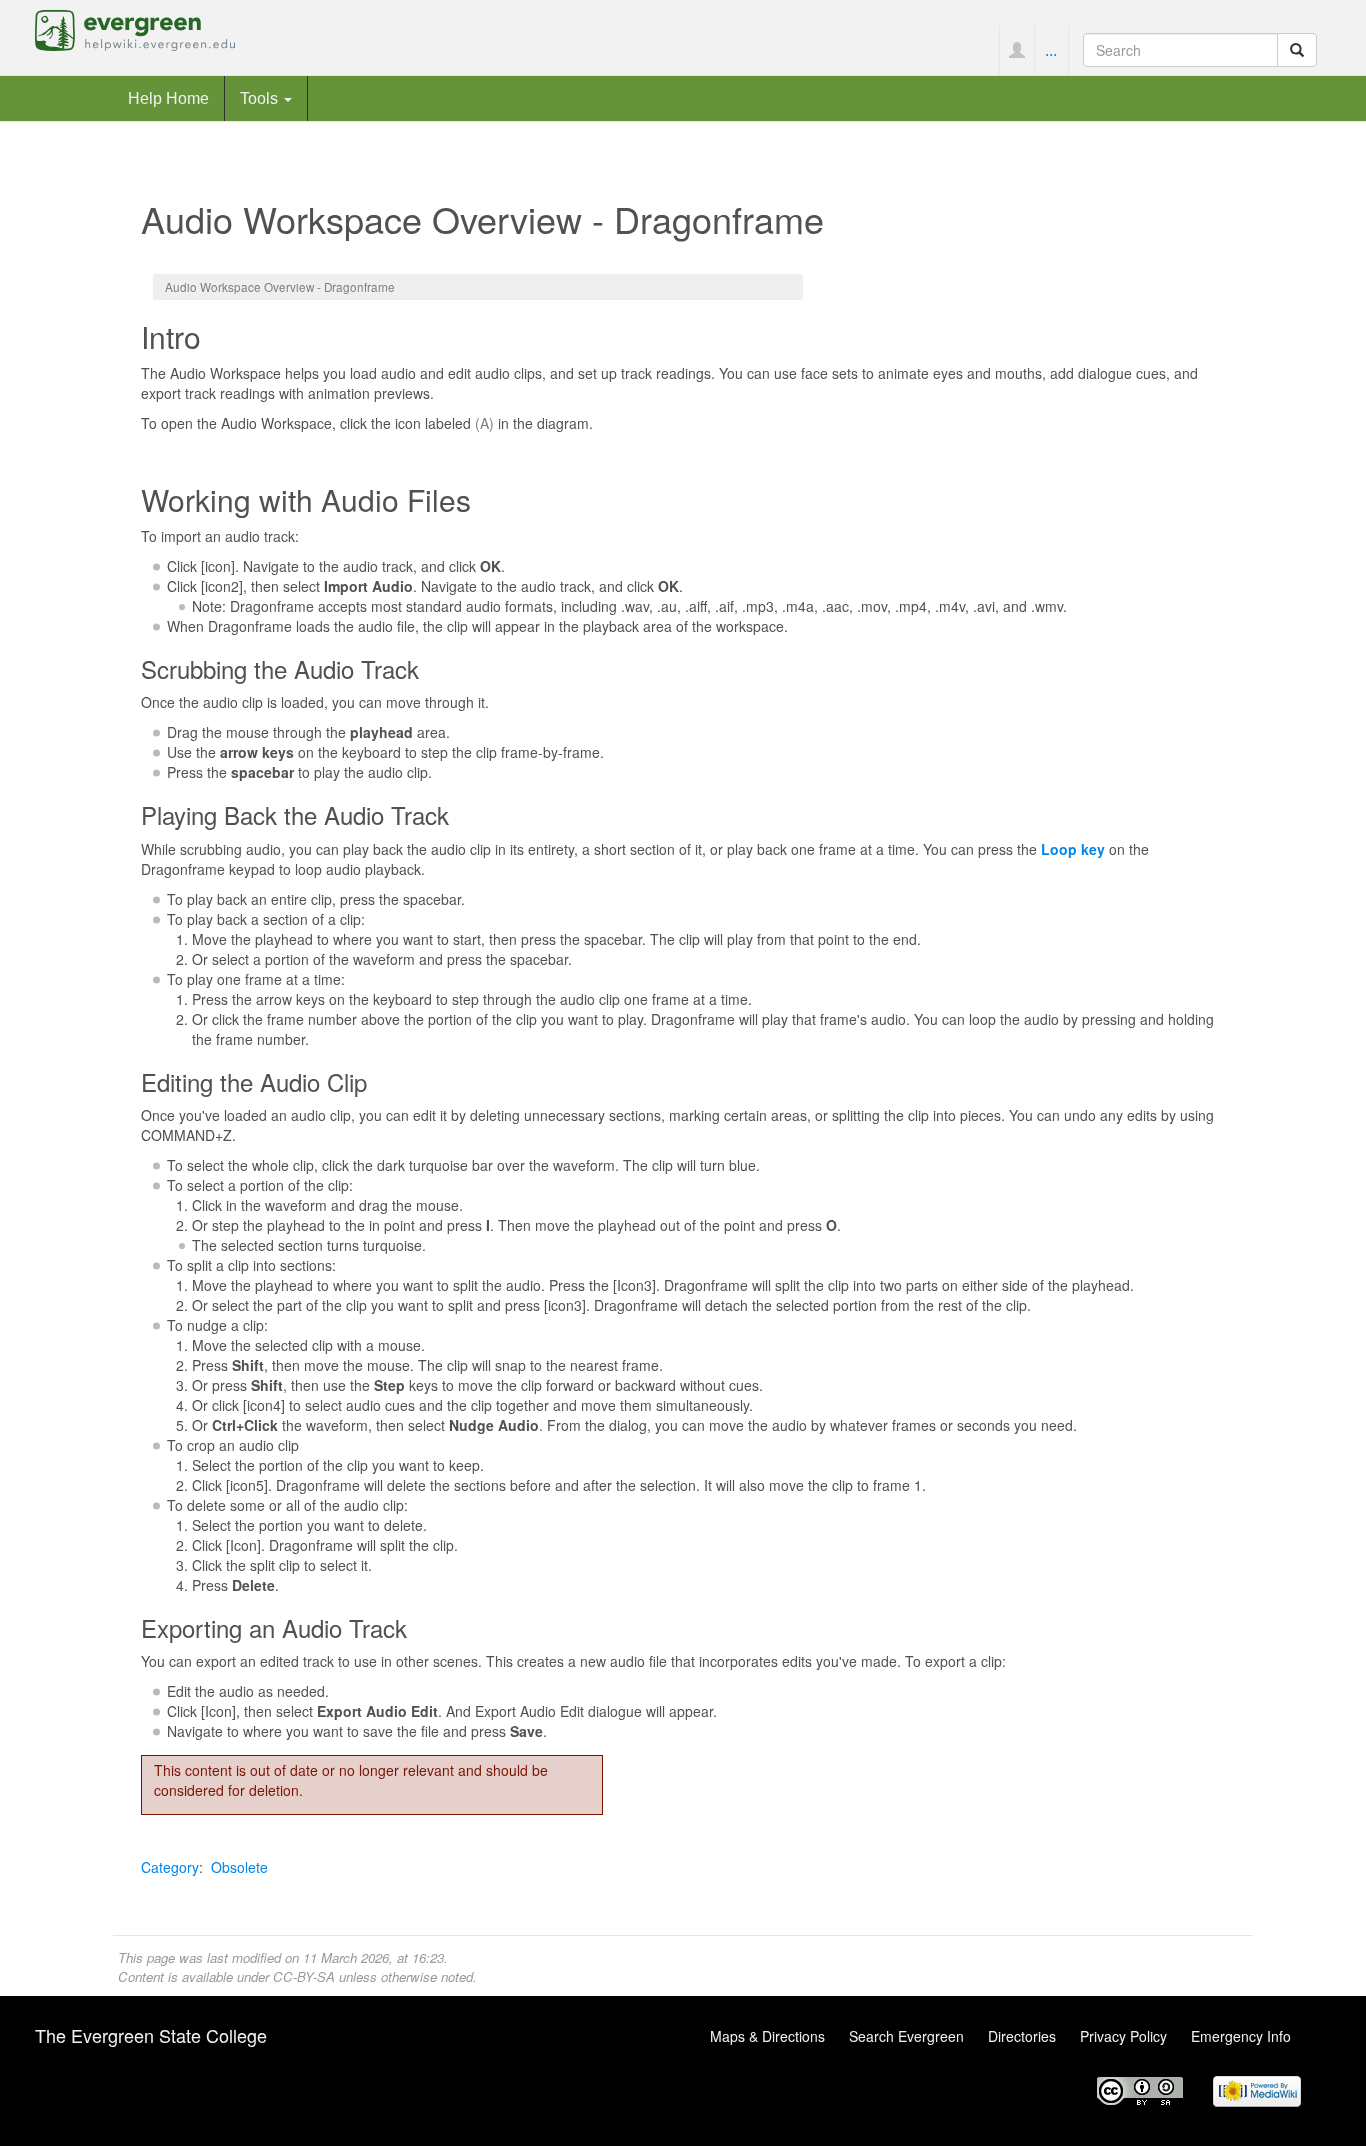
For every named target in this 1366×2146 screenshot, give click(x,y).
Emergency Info (1241, 2036)
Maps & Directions (767, 2036)
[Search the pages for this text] (1297, 50)
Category (170, 1867)
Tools (261, 98)
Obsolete (239, 1867)
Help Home (168, 98)
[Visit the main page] (135, 28)
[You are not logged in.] (1016, 50)
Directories (1022, 2036)
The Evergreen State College (151, 2035)
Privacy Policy (1123, 2036)
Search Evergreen (906, 2036)
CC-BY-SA (304, 1976)
